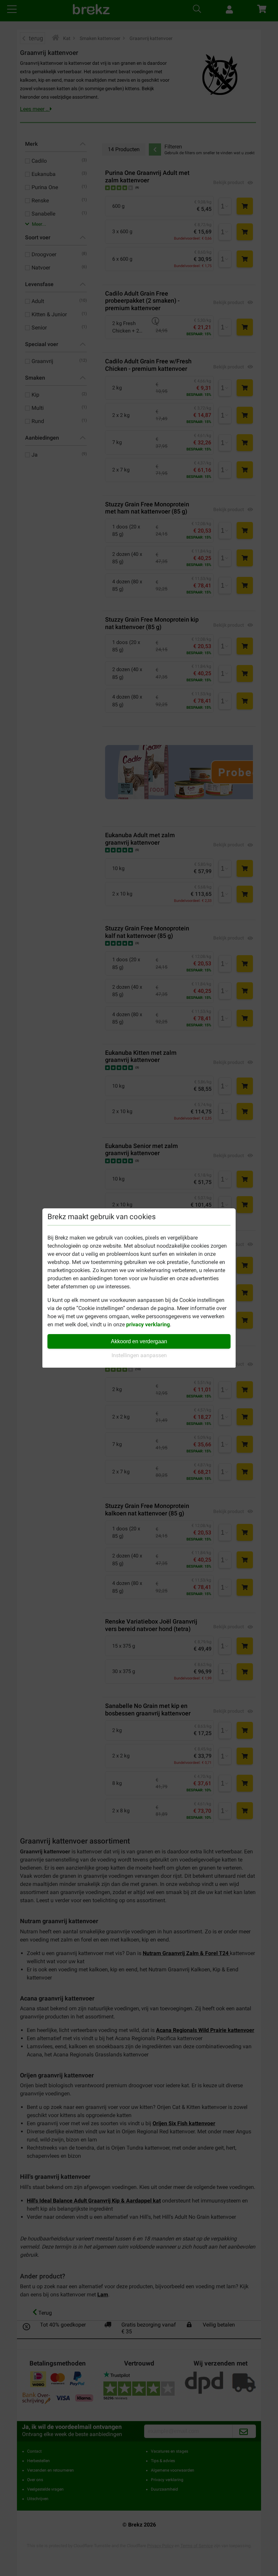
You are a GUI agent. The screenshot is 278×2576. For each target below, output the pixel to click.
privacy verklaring (148, 1324)
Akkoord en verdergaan (139, 1341)
